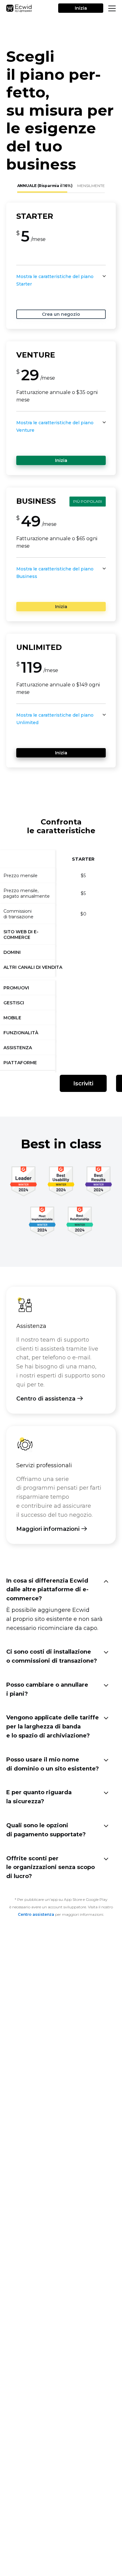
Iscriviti (83, 1084)
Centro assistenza (36, 1914)
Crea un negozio (61, 314)
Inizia (81, 8)
